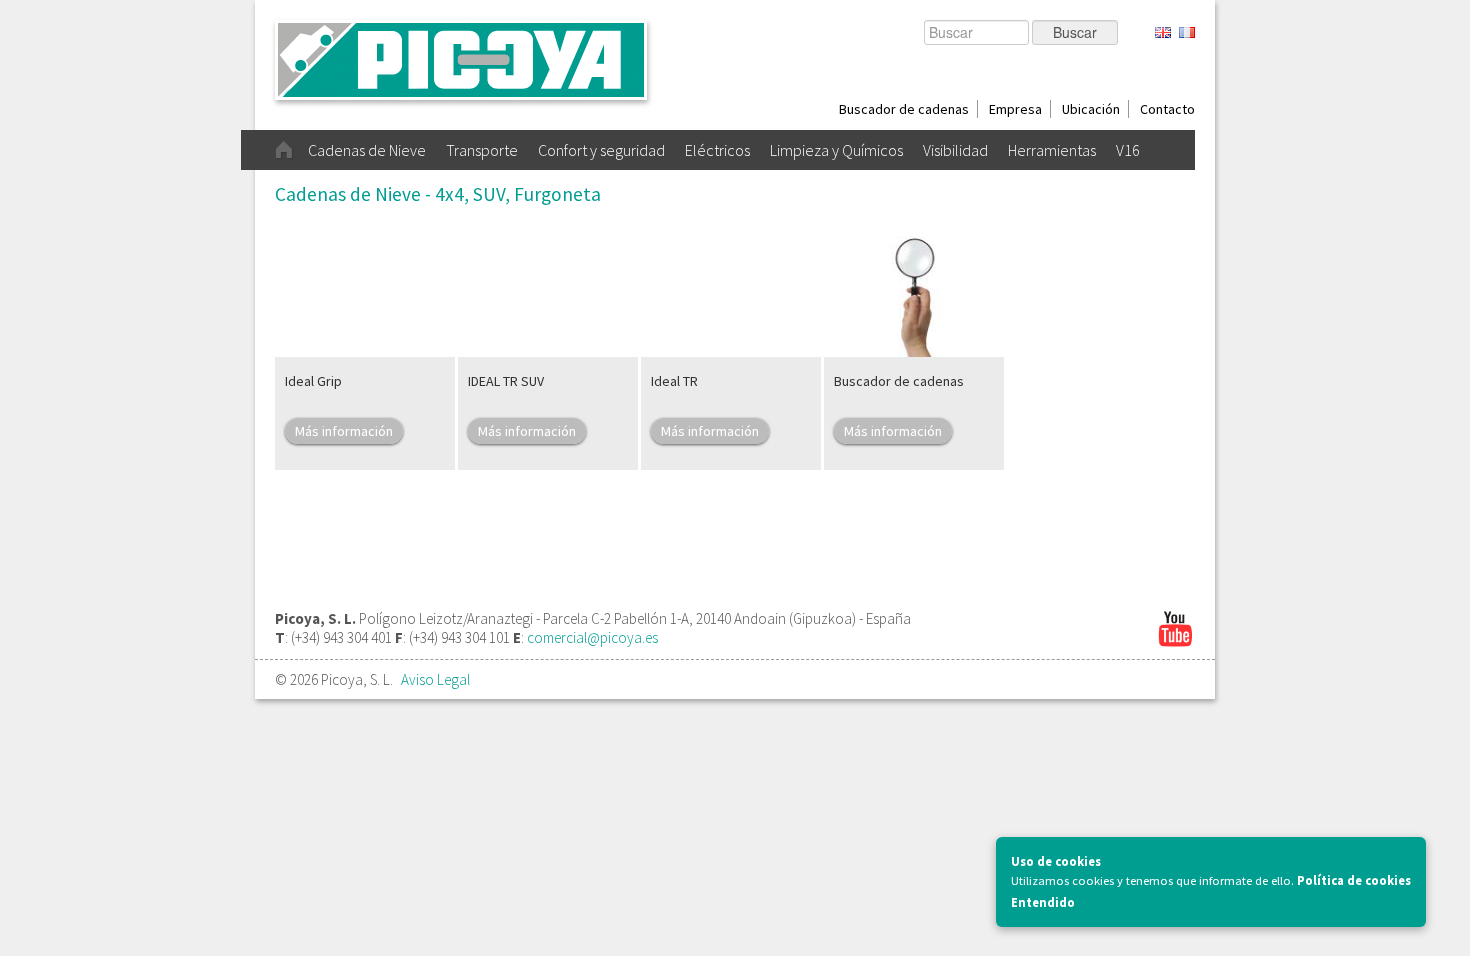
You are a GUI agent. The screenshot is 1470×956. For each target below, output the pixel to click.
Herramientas (1052, 150)
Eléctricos (717, 150)
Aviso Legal (435, 679)
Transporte (482, 150)
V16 (1128, 150)
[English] (1163, 33)
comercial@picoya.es (592, 637)
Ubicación (1091, 109)
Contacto (1167, 109)
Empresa (1015, 109)
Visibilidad (955, 150)
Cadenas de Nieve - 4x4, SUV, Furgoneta (438, 194)
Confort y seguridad (601, 150)
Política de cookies (1354, 880)
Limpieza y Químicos (836, 150)
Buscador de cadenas (904, 109)
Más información (344, 431)
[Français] (1187, 33)
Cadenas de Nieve (367, 150)
